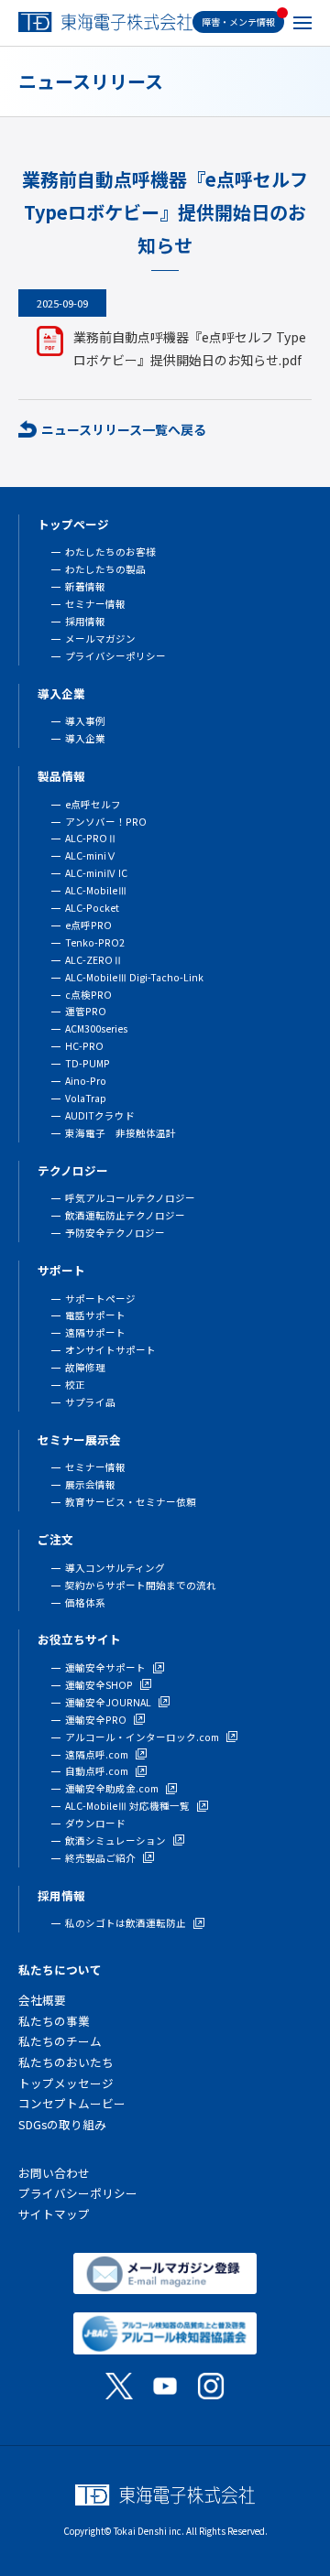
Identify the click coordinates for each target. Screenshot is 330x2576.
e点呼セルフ (93, 804)
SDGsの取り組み (62, 2124)
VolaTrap (86, 1098)
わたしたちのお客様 (110, 552)
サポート (61, 1270)
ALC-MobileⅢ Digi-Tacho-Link (134, 977)
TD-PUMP (88, 1063)
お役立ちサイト (79, 1639)
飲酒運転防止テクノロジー (125, 1215)
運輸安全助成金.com (112, 1788)
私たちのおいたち (66, 2062)
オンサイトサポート (110, 1350)
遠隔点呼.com (97, 1754)
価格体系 (85, 1602)
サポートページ (100, 1299)
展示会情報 (90, 1484)
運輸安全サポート (105, 1667)
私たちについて (60, 1970)
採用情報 (85, 621)
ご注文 (55, 1539)
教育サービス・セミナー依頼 (131, 1502)
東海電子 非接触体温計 (121, 1133)
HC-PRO (84, 1046)
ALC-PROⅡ (91, 838)
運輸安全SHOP (99, 1685)
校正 (75, 1385)
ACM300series (96, 1028)
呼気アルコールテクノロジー (130, 1198)
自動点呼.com (97, 1771)
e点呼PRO (88, 925)
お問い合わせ (54, 2173)
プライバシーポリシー (115, 656)
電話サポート (95, 1315)
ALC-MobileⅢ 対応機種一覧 (127, 1806)
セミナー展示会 (79, 1440)
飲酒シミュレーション (115, 1840)
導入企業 (61, 693)
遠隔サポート (95, 1332)
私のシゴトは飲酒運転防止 (126, 1923)
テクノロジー (73, 1170)
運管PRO (86, 1011)
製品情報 (61, 776)
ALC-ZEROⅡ (94, 960)
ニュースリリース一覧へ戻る (124, 429)
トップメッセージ (66, 2083)
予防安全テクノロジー (115, 1233)
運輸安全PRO (96, 1720)
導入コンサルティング (115, 1568)
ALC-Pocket (92, 908)
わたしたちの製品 (105, 569)
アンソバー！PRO (106, 822)
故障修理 (85, 1367)
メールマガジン (100, 639)
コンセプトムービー (72, 2103)
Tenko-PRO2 (95, 942)
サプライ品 (90, 1402)
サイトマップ (54, 2214)
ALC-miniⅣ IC (96, 873)
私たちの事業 (54, 2021)
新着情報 (85, 586)
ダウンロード (95, 1823)
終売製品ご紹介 (100, 1858)
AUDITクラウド (100, 1115)
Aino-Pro (86, 1081)
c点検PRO (88, 995)
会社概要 (42, 2000)
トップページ (73, 524)
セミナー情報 (95, 604)
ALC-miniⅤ (91, 855)
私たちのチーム (60, 2041)
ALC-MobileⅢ (96, 890)
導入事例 (85, 721)
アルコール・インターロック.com (142, 1737)
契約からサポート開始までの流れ (141, 1585)
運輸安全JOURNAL (108, 1702)
